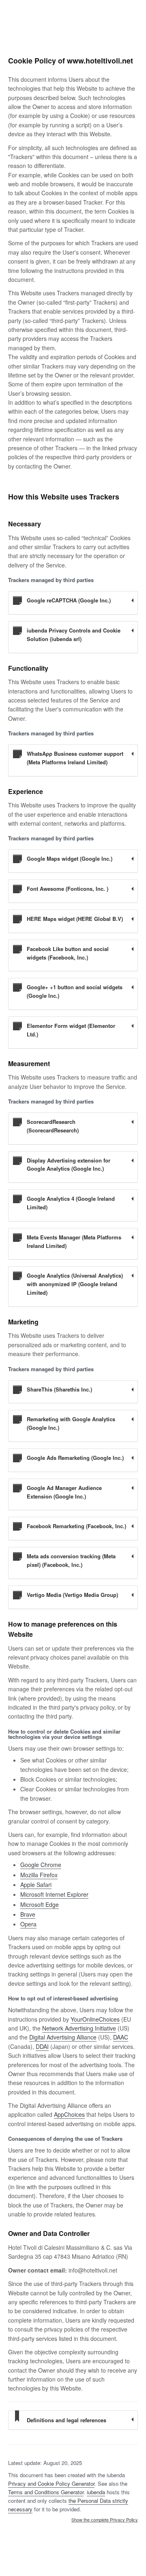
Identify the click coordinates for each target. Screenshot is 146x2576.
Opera (28, 1924)
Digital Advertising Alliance (63, 2037)
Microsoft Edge (40, 1904)
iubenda (96, 2492)
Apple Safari (36, 1885)
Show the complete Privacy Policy (105, 2520)
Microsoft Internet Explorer (54, 1894)
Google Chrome (41, 1865)
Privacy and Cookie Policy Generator (51, 2483)
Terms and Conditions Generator (46, 2492)
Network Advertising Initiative (79, 2028)
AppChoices (69, 2114)
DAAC (121, 2037)
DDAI (42, 2046)
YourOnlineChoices (95, 2019)
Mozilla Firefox (39, 1875)
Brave (28, 1914)
